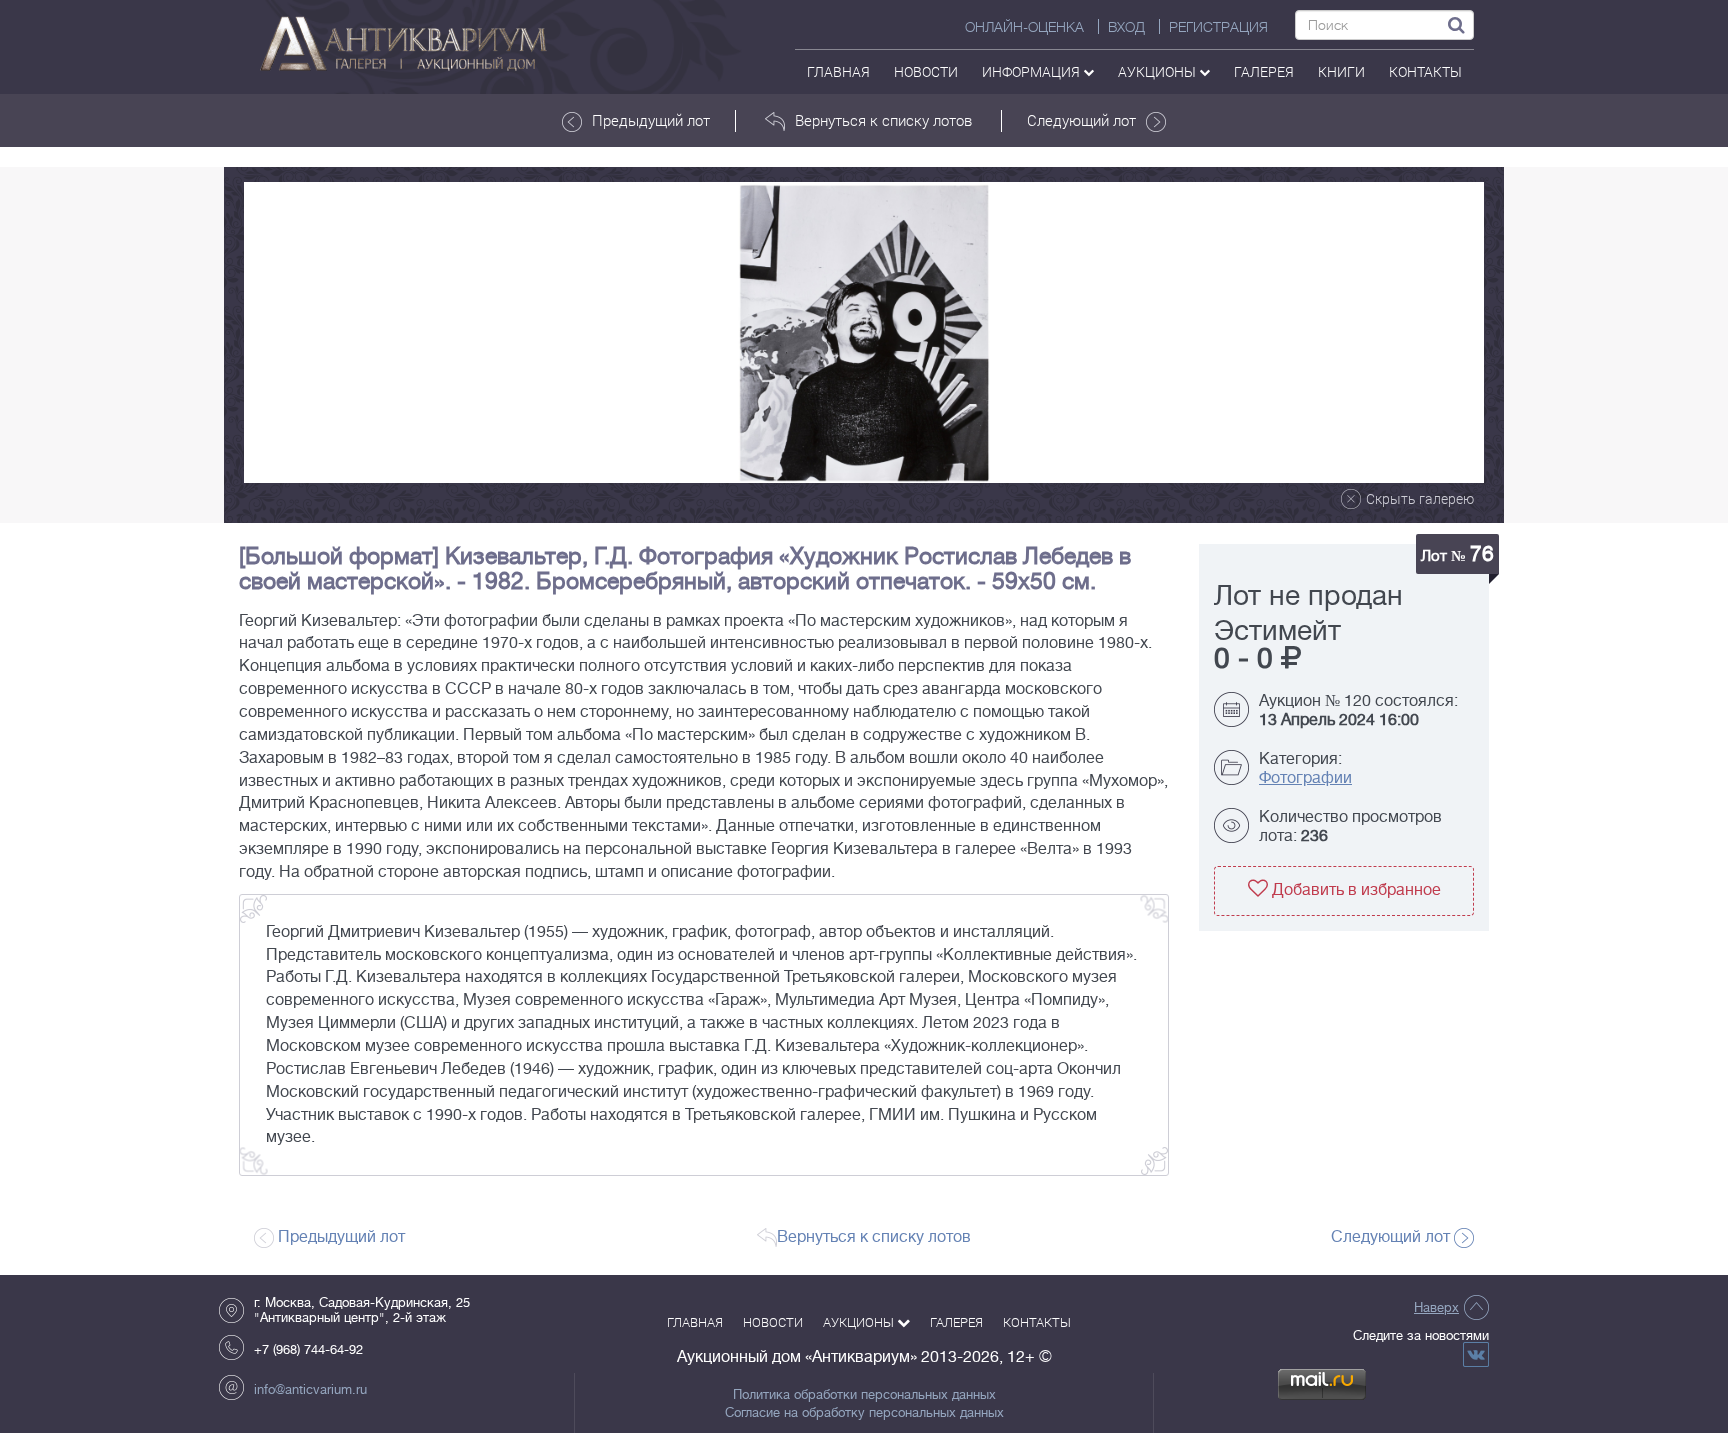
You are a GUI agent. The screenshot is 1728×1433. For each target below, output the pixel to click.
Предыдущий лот (651, 120)
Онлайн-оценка (1024, 27)
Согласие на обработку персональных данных (864, 1413)
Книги (1341, 71)
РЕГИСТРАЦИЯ (1218, 27)
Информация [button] (1032, 71)
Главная (838, 71)
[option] (864, 332)
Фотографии (1305, 778)
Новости (926, 71)
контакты (1425, 71)
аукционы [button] (1158, 71)
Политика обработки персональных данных (864, 1395)
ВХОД (1126, 27)
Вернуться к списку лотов (883, 120)
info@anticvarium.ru (310, 1389)
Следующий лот (1081, 120)
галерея (1264, 71)
